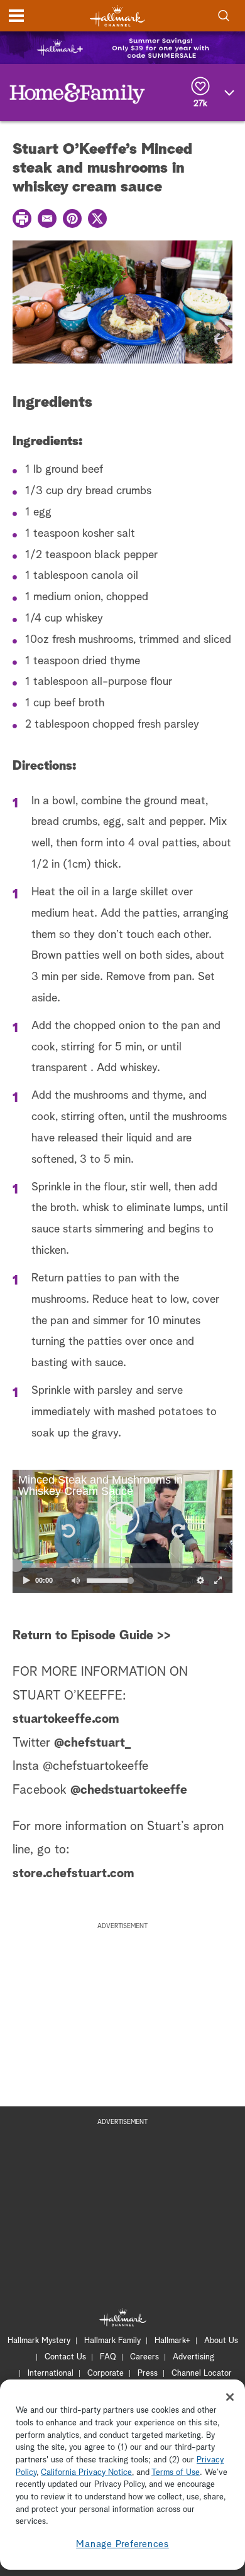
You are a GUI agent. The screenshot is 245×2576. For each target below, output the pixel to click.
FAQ (108, 2357)
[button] (67, 1531)
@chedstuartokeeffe (129, 1790)
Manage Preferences (122, 2544)
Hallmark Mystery (39, 2341)
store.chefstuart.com (73, 1873)
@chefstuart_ (94, 1743)
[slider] (122, 1566)
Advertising (193, 2357)
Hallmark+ (172, 2341)
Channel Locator (202, 2374)
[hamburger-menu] (16, 16)
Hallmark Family (112, 2341)
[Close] (230, 2397)
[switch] (75, 1580)
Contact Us (65, 2357)
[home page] (117, 16)
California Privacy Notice (86, 2473)
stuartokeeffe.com (66, 1719)
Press (148, 2374)
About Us (221, 2341)
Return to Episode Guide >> (92, 1636)
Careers (144, 2357)
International (51, 2374)
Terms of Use (176, 2473)
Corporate (106, 2374)
